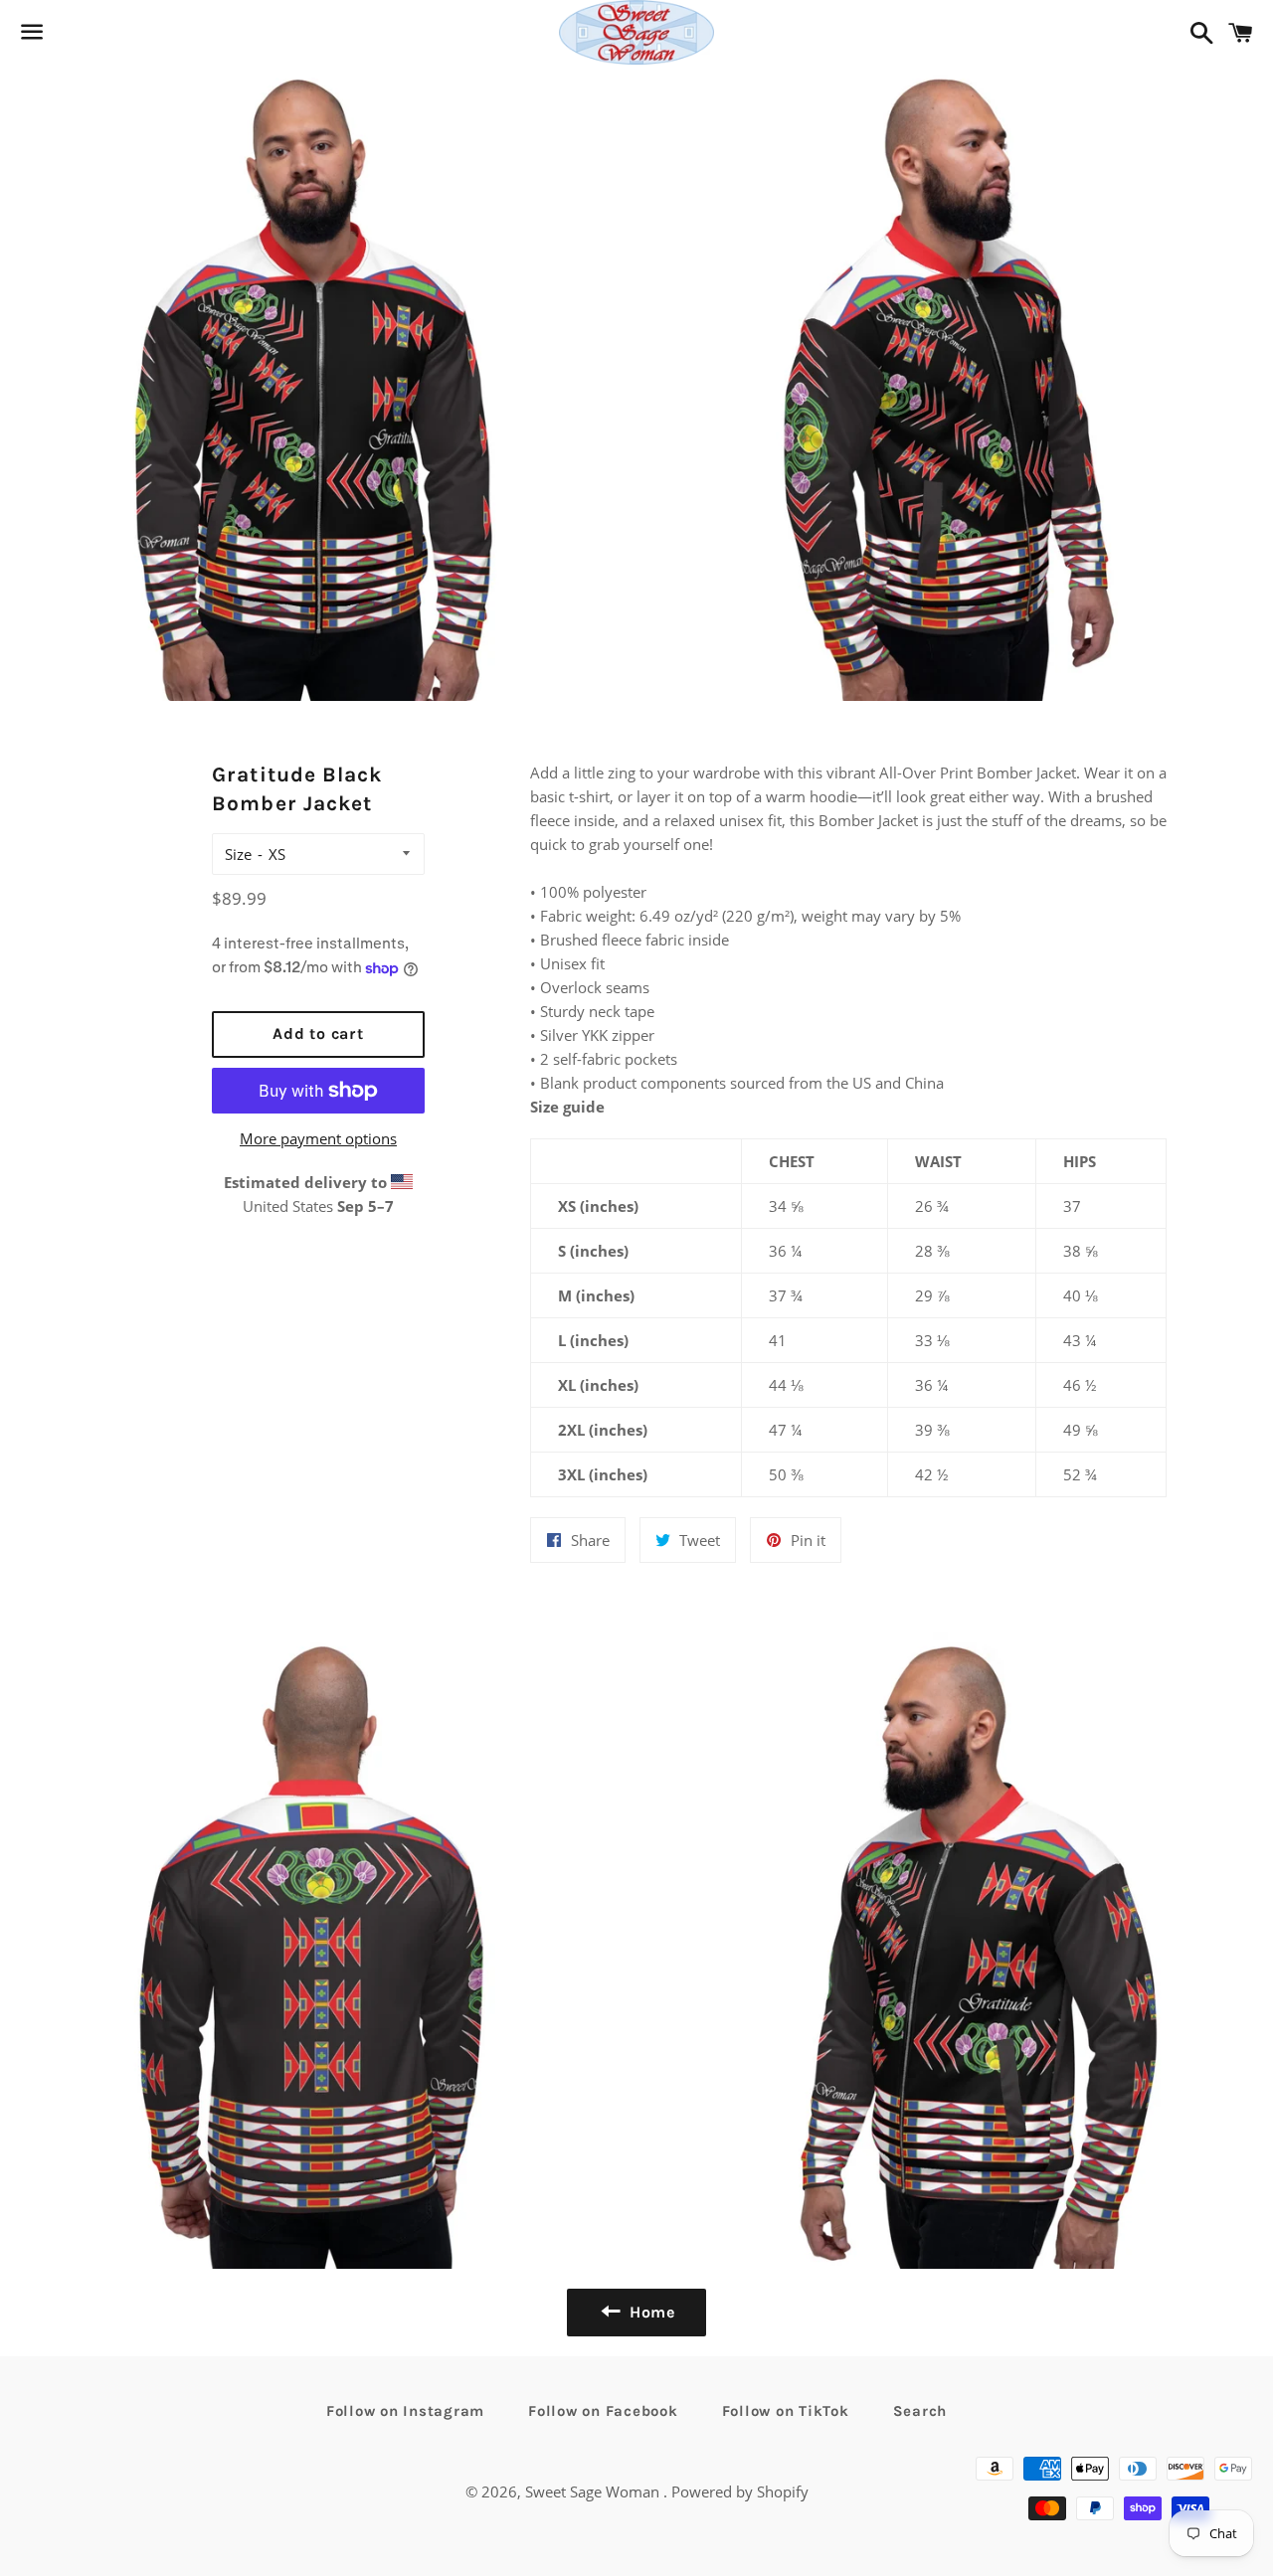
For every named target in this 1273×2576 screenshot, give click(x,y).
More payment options (318, 1138)
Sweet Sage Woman (594, 2491)
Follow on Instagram (405, 2411)
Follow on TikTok (786, 2411)
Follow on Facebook (603, 2411)
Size (238, 854)
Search (920, 2411)
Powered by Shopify (740, 2491)
